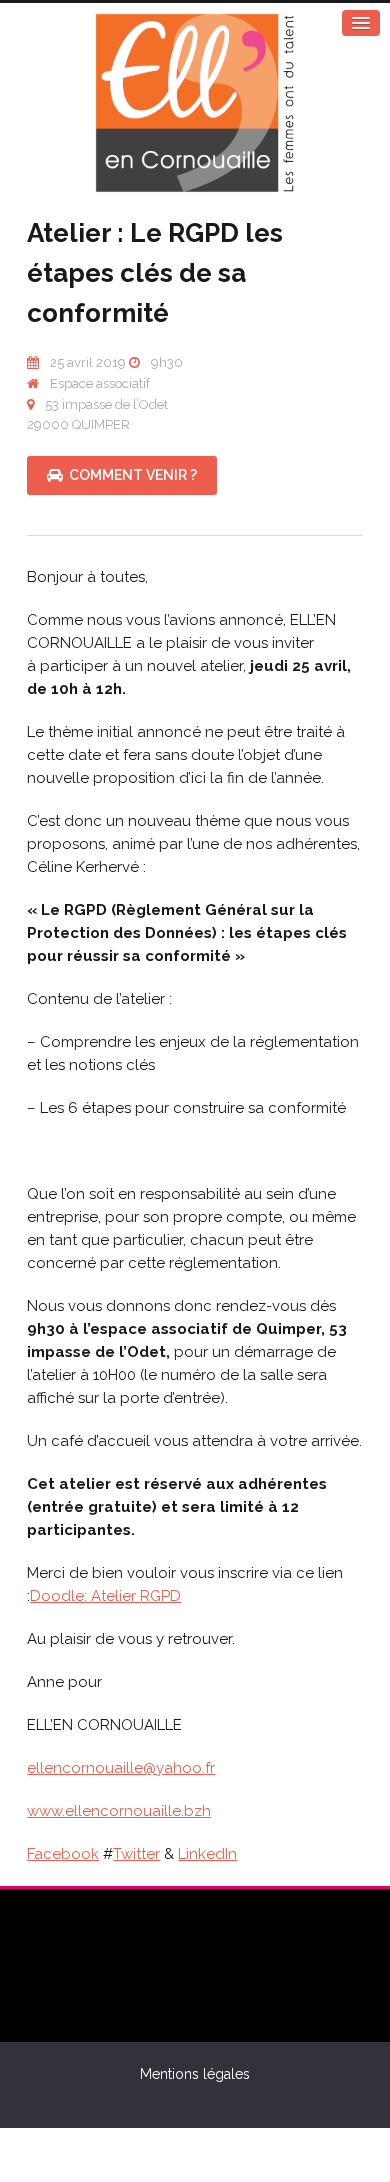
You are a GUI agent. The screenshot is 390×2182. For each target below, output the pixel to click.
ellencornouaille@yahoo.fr (121, 1768)
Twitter (136, 1854)
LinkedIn (207, 1854)
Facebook (63, 1854)
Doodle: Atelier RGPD (105, 1596)
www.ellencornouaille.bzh (119, 1811)
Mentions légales (195, 2074)
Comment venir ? (130, 475)
